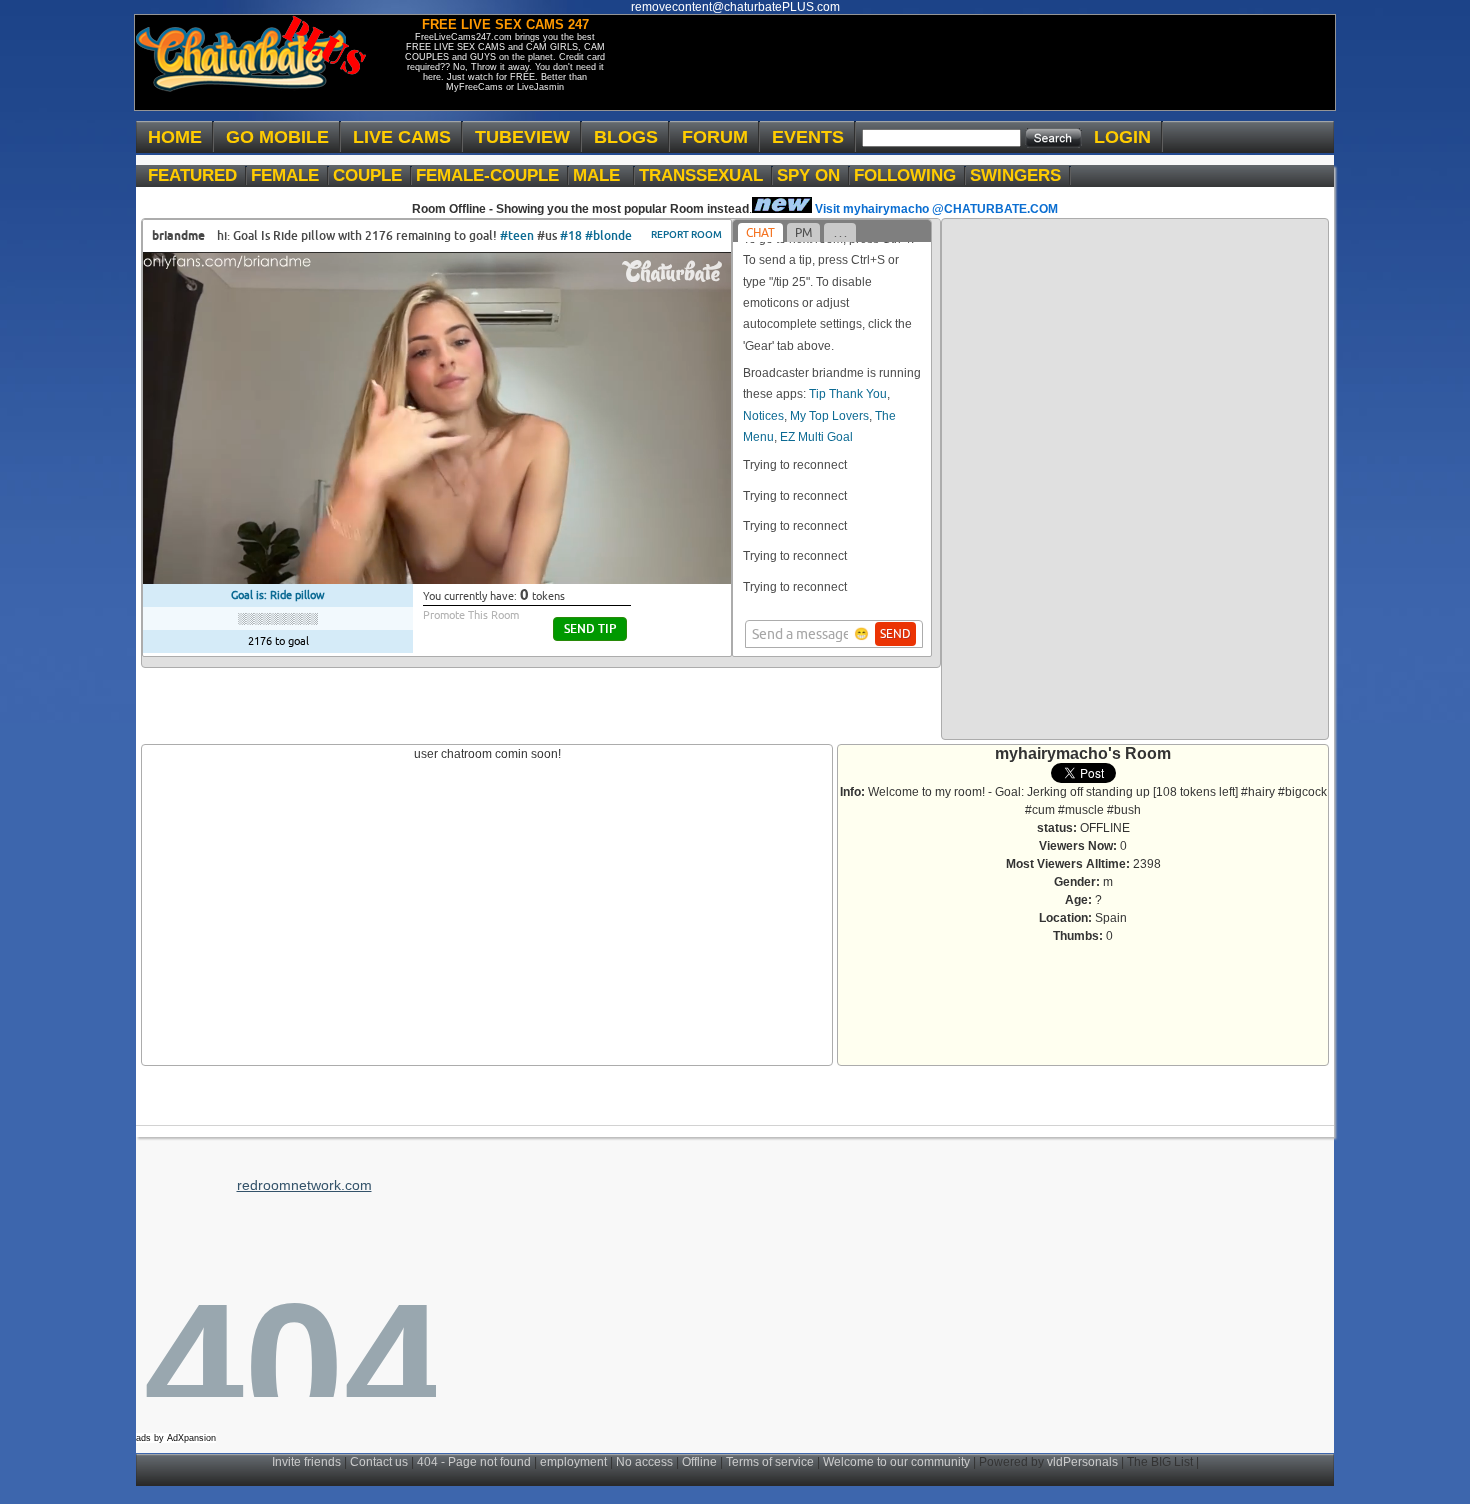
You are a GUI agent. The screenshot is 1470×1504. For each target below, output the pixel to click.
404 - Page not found (474, 1462)
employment (573, 1462)
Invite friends (306, 1462)
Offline (699, 1462)
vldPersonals (1082, 1462)
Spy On (813, 175)
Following (910, 175)
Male (604, 175)
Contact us (379, 1462)
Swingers (1020, 175)
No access (644, 1462)
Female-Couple (492, 175)
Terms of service (770, 1462)
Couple (372, 175)
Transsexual (706, 175)
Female (290, 175)
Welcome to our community (896, 1462)
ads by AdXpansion (176, 1438)
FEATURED (197, 175)
